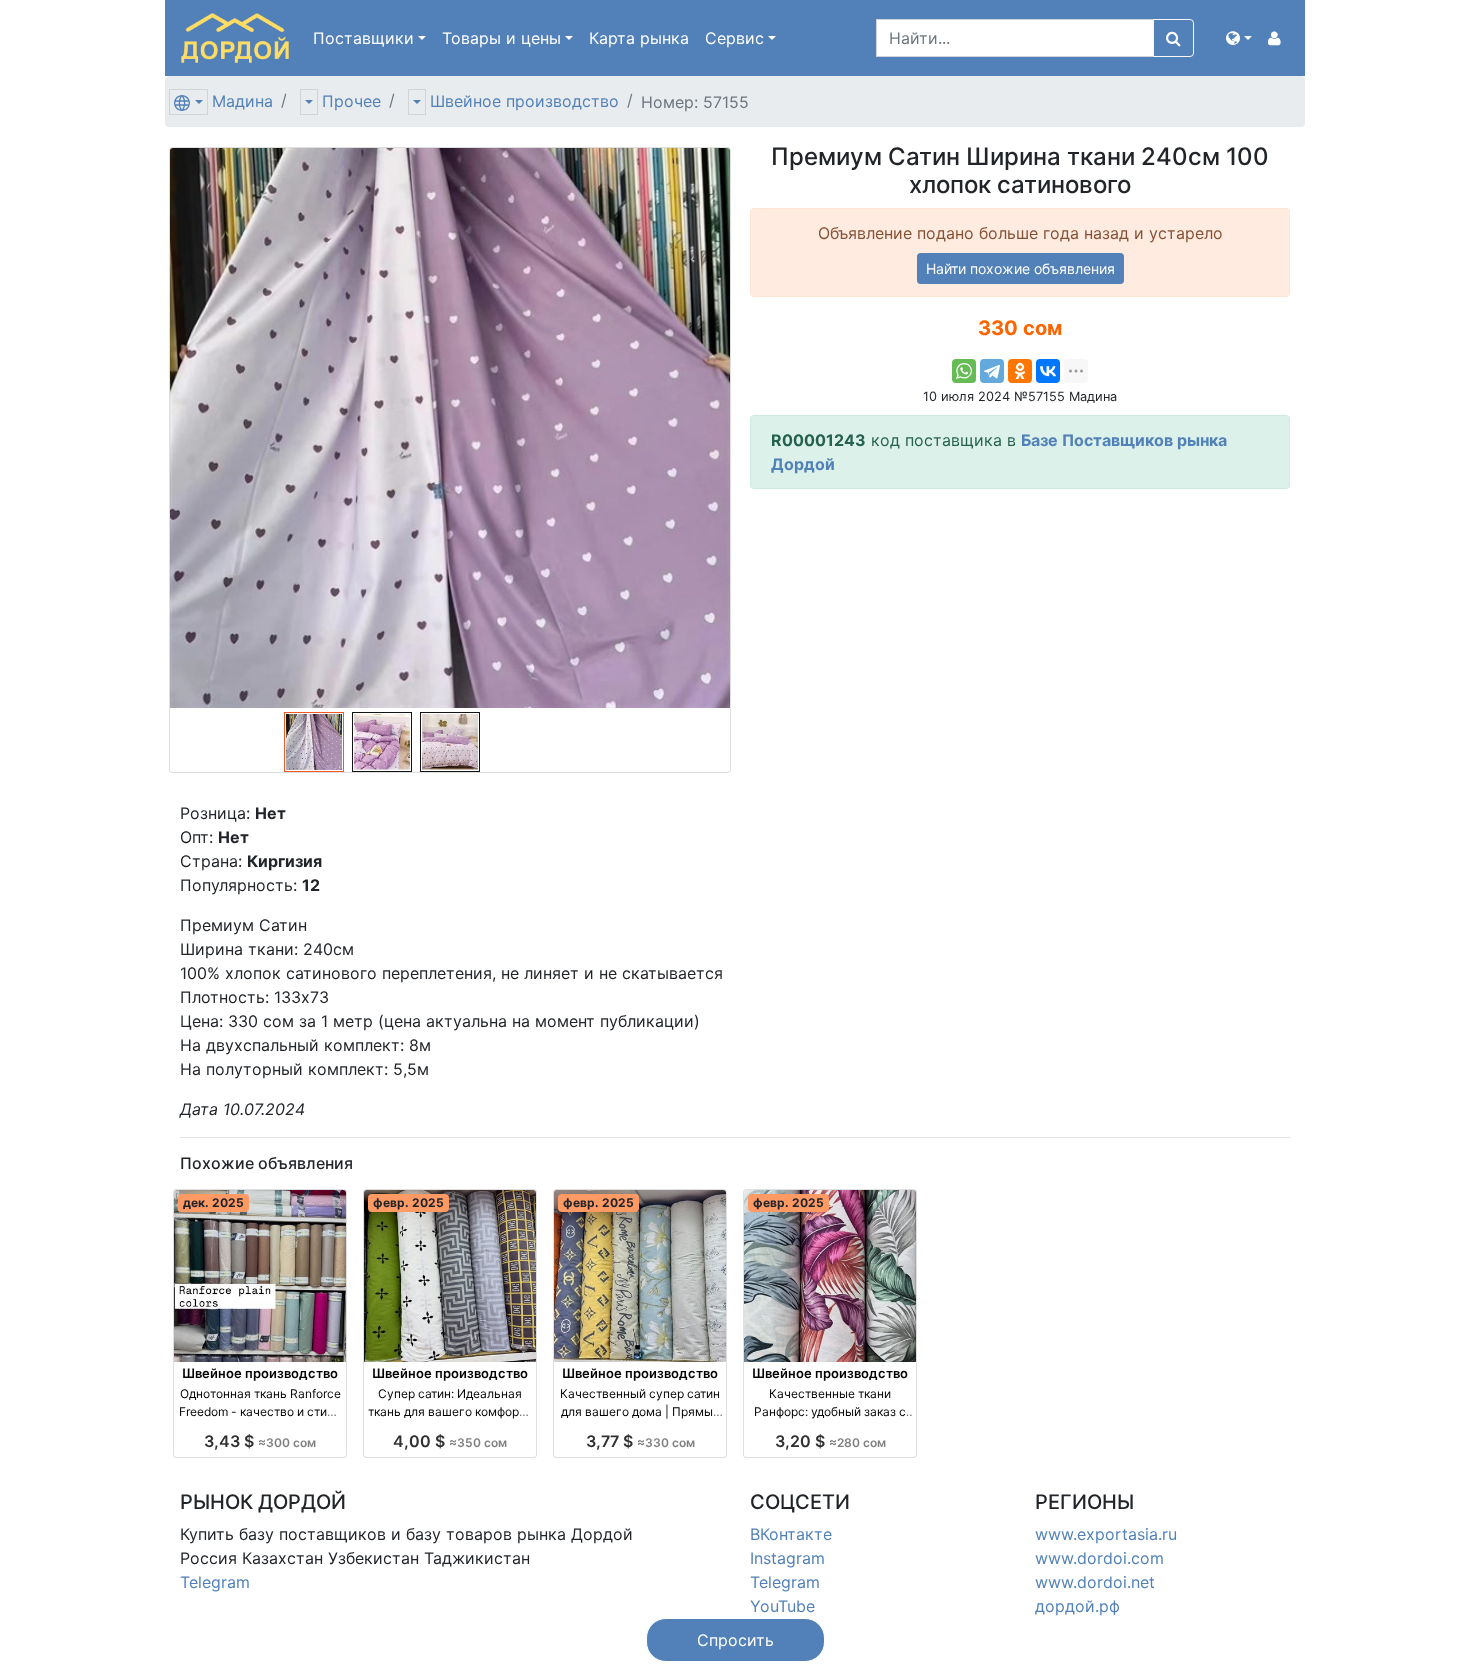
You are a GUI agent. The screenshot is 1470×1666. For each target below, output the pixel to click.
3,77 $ (640, 1441)
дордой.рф (1077, 1606)
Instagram (787, 1558)
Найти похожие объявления (1020, 268)
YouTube (782, 1606)
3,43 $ (260, 1441)
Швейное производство (524, 101)
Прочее (351, 101)
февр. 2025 (408, 1202)
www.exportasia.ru (1106, 1534)
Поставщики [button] (363, 38)
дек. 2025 (213, 1202)
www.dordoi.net (1095, 1582)
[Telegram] (992, 371)
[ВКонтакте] (1048, 371)
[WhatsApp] (964, 371)
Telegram (215, 1582)
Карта (639, 38)
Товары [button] (501, 38)
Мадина (242, 101)
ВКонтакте (791, 1534)
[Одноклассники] (1020, 371)
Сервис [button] (734, 38)
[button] (1239, 38)
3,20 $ (830, 1441)
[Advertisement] (1020, 645)
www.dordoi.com (1099, 1558)
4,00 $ (450, 1441)
